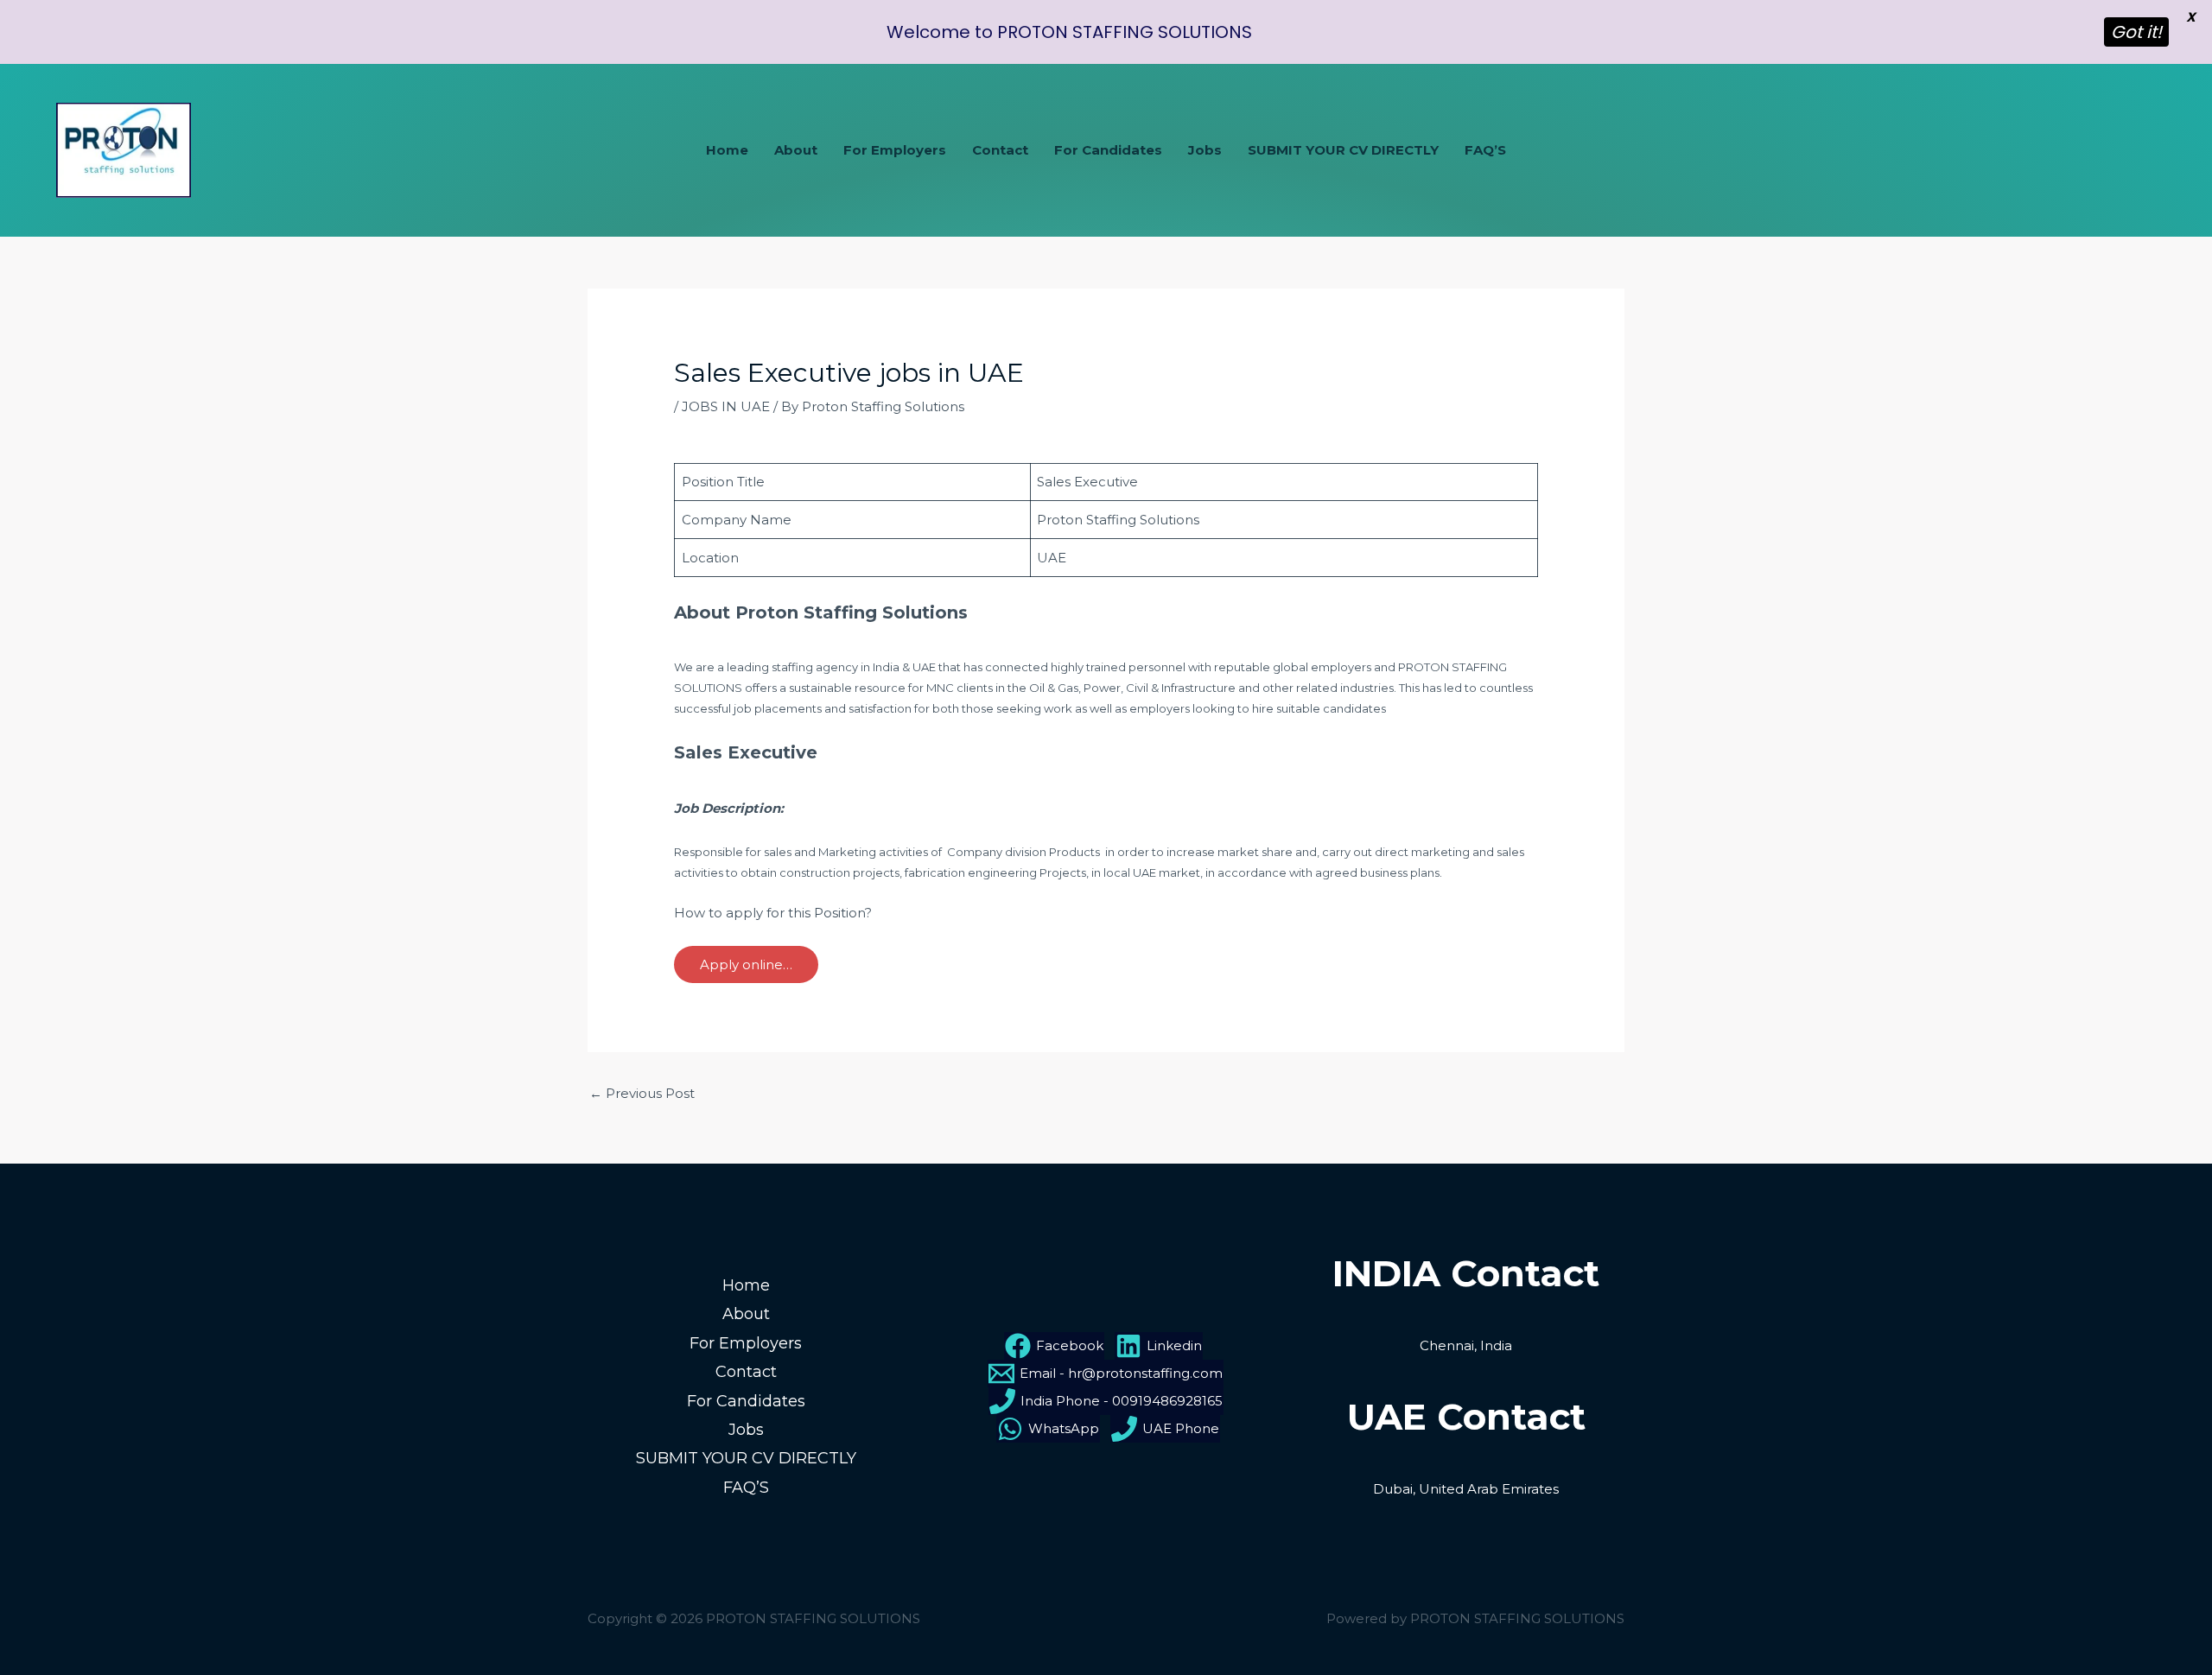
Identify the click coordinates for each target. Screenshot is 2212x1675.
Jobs (1205, 150)
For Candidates (1108, 150)
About (796, 150)
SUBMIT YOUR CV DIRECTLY (1343, 150)
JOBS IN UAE (726, 406)
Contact (1000, 150)
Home (727, 150)
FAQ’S (1485, 150)
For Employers (895, 150)
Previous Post (642, 1093)
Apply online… (746, 964)
